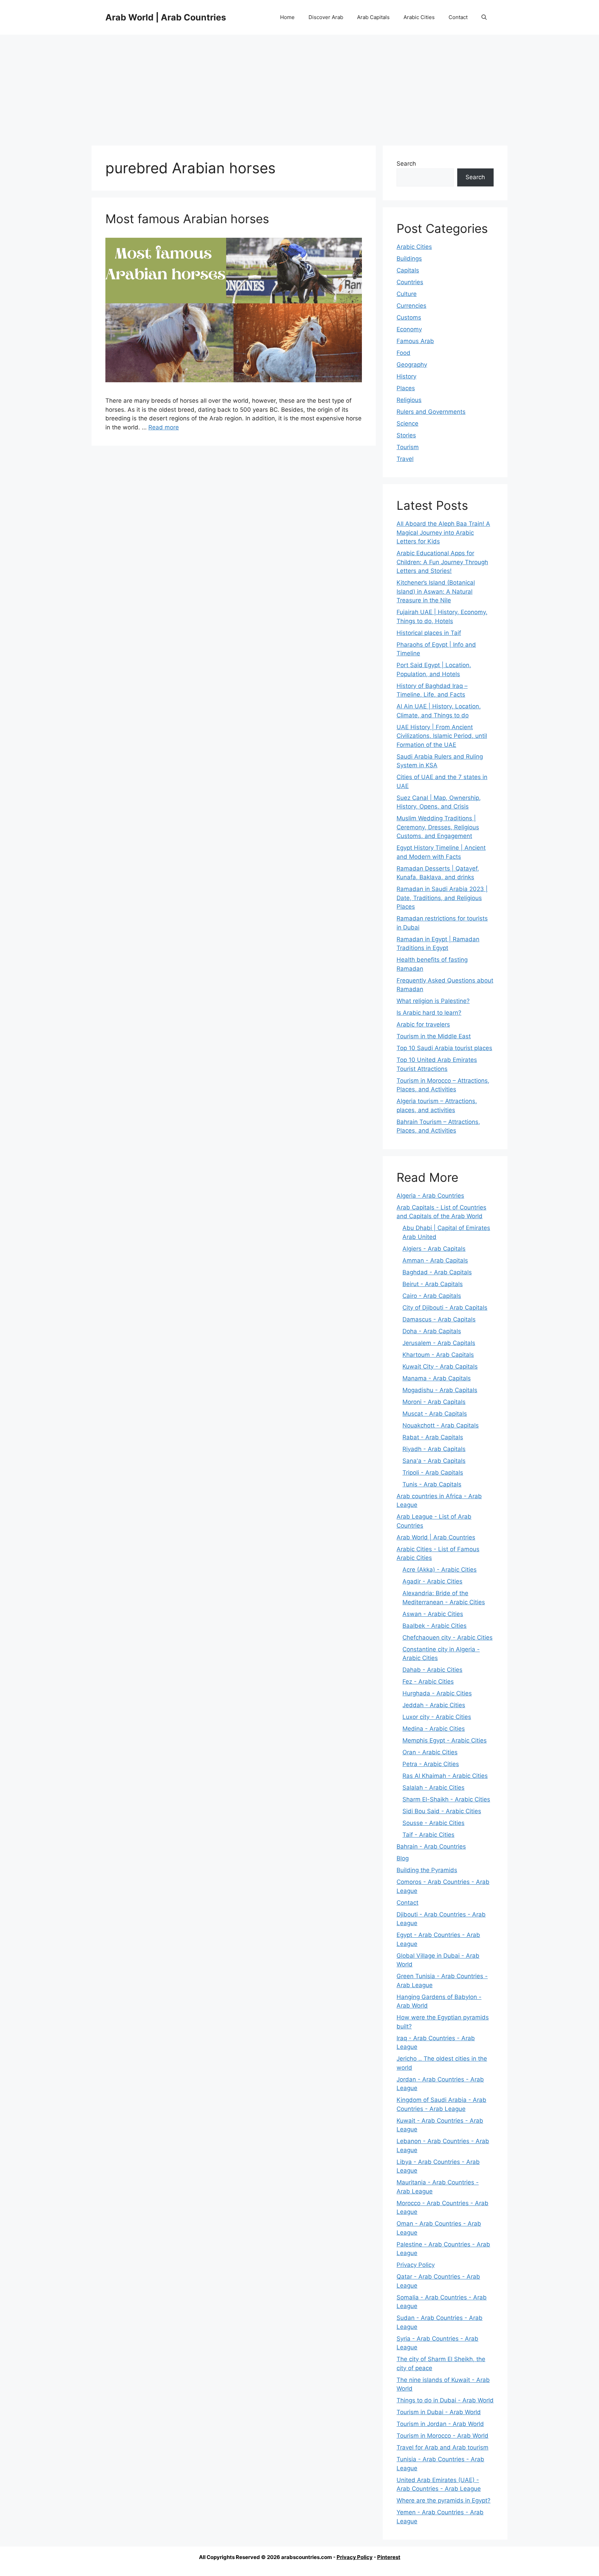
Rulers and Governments (431, 412)
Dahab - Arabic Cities (432, 1670)
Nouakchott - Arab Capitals (441, 1425)
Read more (164, 427)
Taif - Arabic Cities (428, 1835)
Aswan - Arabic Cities (433, 1614)
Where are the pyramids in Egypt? (444, 2500)
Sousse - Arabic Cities (433, 1823)
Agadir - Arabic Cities (432, 1581)
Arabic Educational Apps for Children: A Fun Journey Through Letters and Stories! (442, 562)
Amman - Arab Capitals (435, 1260)
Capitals (408, 270)
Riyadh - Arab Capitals (434, 1449)
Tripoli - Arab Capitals (433, 1473)
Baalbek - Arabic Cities (435, 1626)
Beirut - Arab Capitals (433, 1284)
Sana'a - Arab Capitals (434, 1461)
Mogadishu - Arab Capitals (440, 1390)
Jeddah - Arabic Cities (434, 1705)
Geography (412, 365)
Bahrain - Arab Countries (431, 1846)
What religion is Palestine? (433, 1001)
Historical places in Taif (429, 633)
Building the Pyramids (427, 1870)
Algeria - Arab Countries (430, 1196)
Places (406, 388)
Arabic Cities (419, 17)
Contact (458, 17)
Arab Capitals (373, 17)
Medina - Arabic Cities (434, 1729)
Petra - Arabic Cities (431, 1764)
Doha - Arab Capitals (432, 1331)
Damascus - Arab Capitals (439, 1319)
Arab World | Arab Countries (166, 17)
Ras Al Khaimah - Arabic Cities (445, 1776)
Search (406, 164)
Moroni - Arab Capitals (434, 1402)
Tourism (408, 447)
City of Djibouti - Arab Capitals (445, 1308)
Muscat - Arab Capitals (435, 1414)
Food (403, 353)
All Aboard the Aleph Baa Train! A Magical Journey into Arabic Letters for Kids (443, 532)
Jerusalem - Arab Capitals (439, 1343)
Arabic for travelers (423, 1024)
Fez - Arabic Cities (428, 1682)
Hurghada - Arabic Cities (437, 1693)
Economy (409, 329)
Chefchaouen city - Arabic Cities (448, 1638)
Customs (409, 317)
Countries (410, 282)
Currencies (411, 306)
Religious (409, 400)
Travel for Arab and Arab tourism (442, 2447)
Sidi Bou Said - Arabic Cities (442, 1811)
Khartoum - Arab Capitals (438, 1355)
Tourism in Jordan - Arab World (440, 2424)
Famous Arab (415, 341)
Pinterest (389, 2557)
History (406, 376)
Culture (407, 294)
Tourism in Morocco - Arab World (442, 2436)
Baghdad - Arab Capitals (437, 1272)
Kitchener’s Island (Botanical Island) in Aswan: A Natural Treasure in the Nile (436, 591)
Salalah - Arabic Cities (433, 1788)
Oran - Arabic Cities (430, 1752)
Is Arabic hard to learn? (429, 1013)
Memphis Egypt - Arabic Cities (445, 1740)
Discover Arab (326, 17)
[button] (484, 17)
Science (407, 423)
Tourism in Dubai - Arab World (439, 2412)
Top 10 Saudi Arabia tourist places (444, 1048)
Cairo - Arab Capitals (432, 1296)
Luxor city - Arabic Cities (437, 1717)
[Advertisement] (299, 87)
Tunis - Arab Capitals (432, 1484)
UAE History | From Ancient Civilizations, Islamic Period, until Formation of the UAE (442, 736)
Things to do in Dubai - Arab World (445, 2400)
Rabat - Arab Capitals (433, 1437)
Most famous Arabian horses (187, 219)
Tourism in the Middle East (434, 1036)
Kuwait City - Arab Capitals (440, 1366)
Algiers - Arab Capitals (434, 1249)
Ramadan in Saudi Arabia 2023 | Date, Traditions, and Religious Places (442, 898)
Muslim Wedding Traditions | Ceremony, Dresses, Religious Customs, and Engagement (438, 827)
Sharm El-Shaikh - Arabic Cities (446, 1799)
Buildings (409, 259)
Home (287, 17)
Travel (405, 459)
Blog (403, 1858)
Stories (406, 435)
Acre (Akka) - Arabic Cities (440, 1570)
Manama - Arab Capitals (437, 1378)
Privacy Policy (416, 2265)
